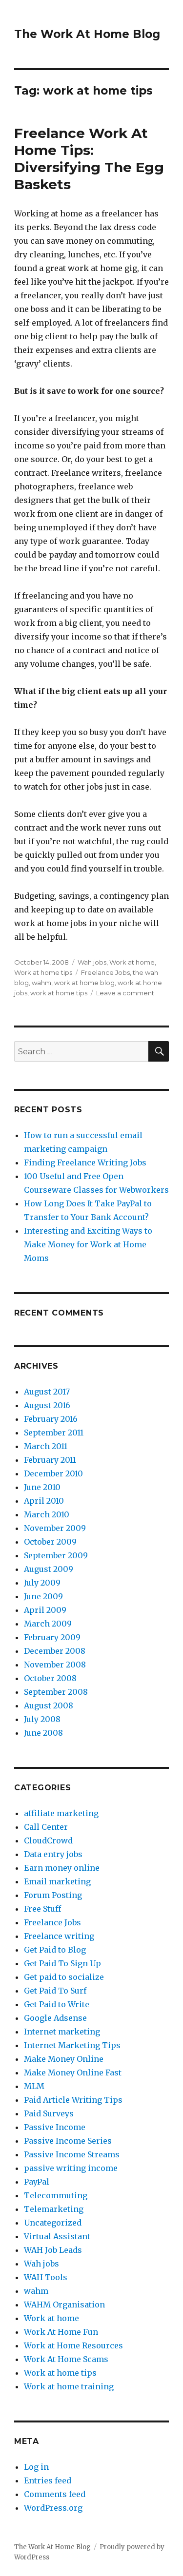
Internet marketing (62, 2032)
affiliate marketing (61, 1813)
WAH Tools (46, 2277)
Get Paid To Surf (55, 1991)
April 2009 (45, 1610)
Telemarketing (54, 2209)
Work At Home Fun (61, 2332)
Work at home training (69, 2386)
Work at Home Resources (73, 2345)
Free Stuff (42, 1909)
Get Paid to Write (57, 2004)
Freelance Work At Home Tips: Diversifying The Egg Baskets (89, 159)
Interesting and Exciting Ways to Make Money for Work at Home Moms (88, 1244)
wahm (41, 983)
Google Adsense (55, 2018)
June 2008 (43, 1733)
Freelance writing (59, 1936)
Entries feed (48, 2480)
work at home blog (84, 983)
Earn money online (62, 1868)
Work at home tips (43, 972)
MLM (34, 2086)
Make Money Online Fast (73, 2072)
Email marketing (57, 1881)
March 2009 (48, 1624)
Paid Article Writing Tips (73, 2100)
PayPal (37, 2182)
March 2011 (46, 1446)
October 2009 (50, 1542)
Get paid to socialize (64, 1977)
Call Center (46, 1827)
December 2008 (55, 1651)
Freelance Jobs (105, 972)
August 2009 (49, 1569)
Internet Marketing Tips (72, 2045)
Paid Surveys (49, 2113)
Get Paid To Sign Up (62, 1963)
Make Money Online (64, 2059)
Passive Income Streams (72, 2154)
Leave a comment (125, 993)
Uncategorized (53, 2223)
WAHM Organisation (64, 2305)
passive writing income (71, 2168)
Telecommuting (56, 2195)
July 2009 (42, 1583)
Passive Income (55, 2127)
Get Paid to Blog (55, 1950)
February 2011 (50, 1460)
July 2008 (42, 1719)
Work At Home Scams (66, 2359)
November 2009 (55, 1528)
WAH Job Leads (53, 2250)
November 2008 (55, 1665)
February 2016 (51, 1419)
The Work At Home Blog (87, 34)
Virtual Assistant (57, 2236)
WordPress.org (53, 2508)
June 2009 (43, 1596)
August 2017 (47, 1392)
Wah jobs (92, 962)
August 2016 (47, 1405)
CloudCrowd (48, 1840)
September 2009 (56, 1555)
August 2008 (49, 1705)
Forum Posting (53, 1895)
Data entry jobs (53, 1854)
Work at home (132, 962)
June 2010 (42, 1487)
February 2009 (52, 1637)
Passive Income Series (68, 2141)
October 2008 (50, 1678)
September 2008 (56, 1692)
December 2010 (53, 1473)
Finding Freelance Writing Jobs (85, 1162)
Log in (36, 2467)
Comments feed (55, 2494)
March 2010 (47, 1514)
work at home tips (59, 993)
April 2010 (44, 1501)
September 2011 (54, 1433)
